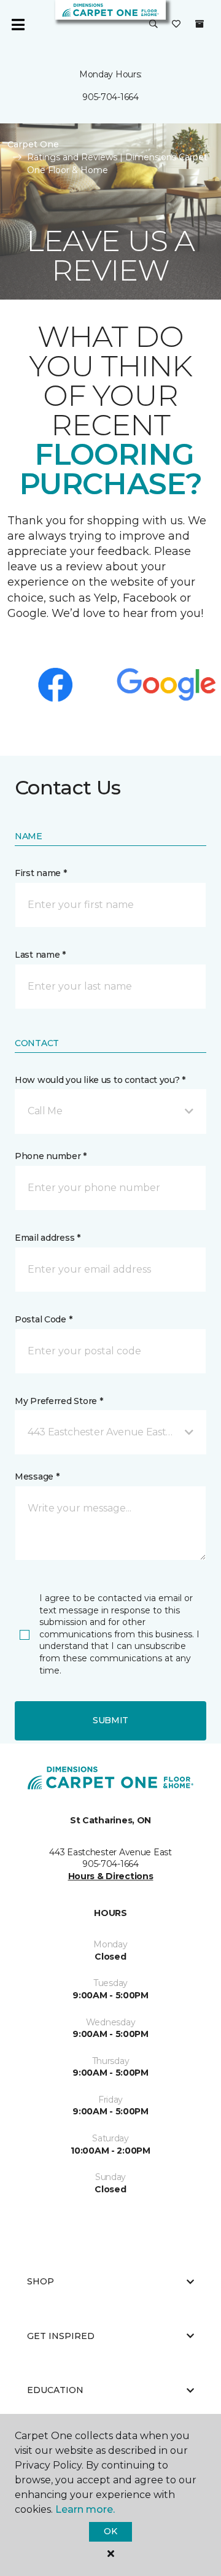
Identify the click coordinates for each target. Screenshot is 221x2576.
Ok (110, 2531)
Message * (37, 1476)
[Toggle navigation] (18, 25)
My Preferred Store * (59, 1401)
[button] (153, 25)
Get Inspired (61, 2336)
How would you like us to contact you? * (100, 1080)
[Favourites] (176, 25)
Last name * (40, 955)
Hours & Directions (111, 1876)
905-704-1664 (110, 97)
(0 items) (200, 24)
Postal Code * (43, 1319)
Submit (110, 1720)
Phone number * (51, 1156)
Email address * (48, 1238)
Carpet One (33, 144)
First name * (41, 873)
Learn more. (85, 2509)
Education (55, 2390)
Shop (41, 2281)
